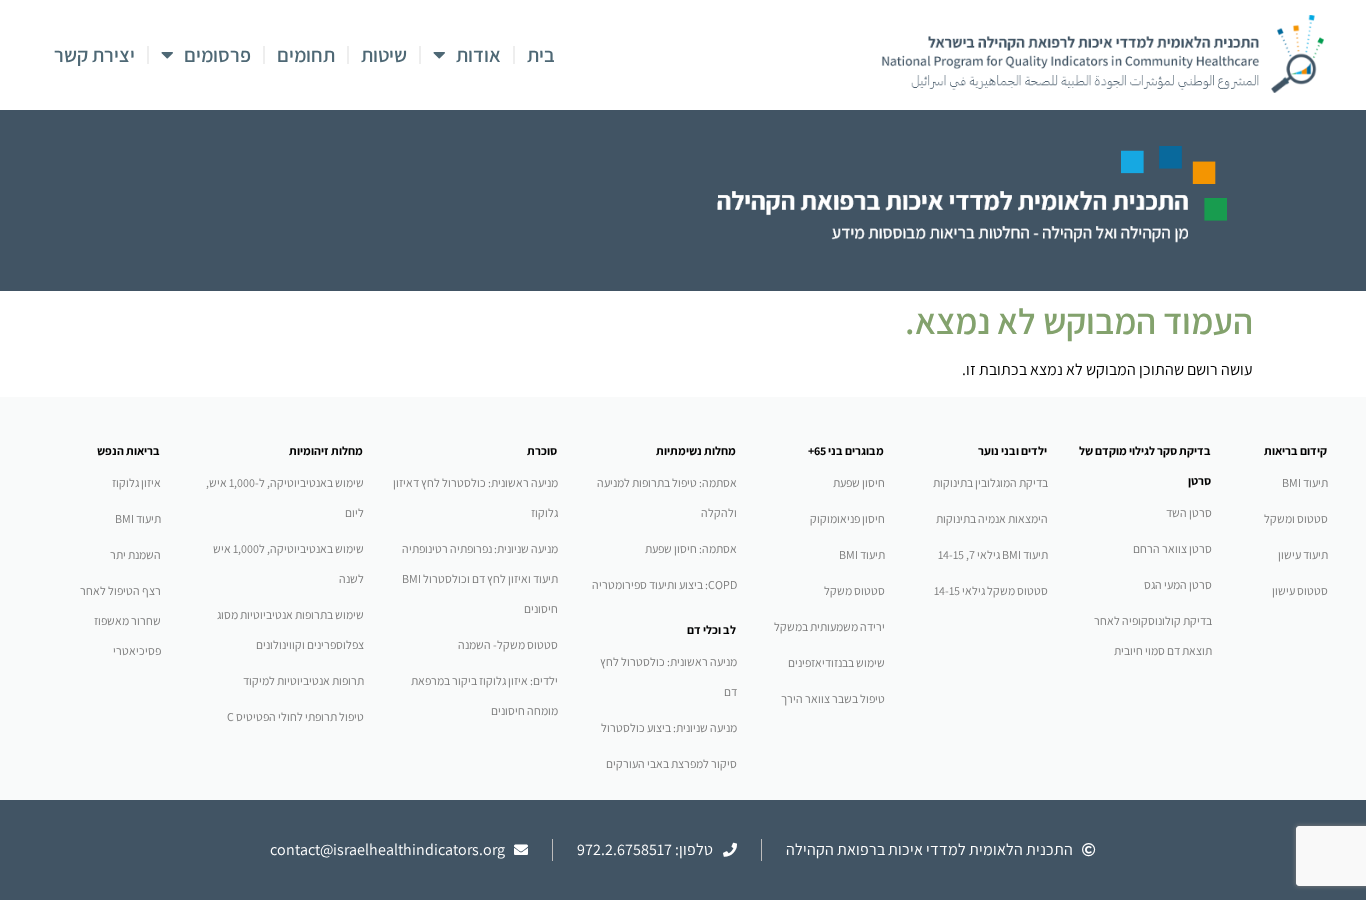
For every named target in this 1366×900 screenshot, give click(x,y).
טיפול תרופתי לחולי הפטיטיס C (295, 716)
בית (541, 55)
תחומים (306, 55)
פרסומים (217, 55)
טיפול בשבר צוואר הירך (833, 698)
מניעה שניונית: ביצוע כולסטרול (669, 727)
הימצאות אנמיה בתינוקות (992, 518)
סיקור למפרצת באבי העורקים (671, 763)
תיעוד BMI (1305, 482)
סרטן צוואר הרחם (1172, 548)
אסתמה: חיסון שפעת (691, 548)
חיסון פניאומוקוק (847, 518)
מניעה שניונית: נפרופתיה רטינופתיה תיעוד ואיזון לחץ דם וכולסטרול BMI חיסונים (480, 578)
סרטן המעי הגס (1178, 584)
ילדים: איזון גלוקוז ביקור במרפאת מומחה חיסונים (484, 695)
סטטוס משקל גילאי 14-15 (991, 590)
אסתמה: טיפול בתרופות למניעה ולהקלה (667, 497)
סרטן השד (1189, 512)
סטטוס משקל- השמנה (508, 644)
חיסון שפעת (859, 482)
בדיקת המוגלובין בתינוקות (990, 482)
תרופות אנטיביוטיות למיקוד (303, 680)
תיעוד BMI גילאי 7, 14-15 (993, 554)
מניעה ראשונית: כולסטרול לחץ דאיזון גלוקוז (475, 497)
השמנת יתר (135, 554)
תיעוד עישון (1303, 554)
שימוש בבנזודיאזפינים (836, 662)
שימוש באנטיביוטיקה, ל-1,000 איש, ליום (285, 497)
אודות (478, 55)
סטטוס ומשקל (1296, 518)
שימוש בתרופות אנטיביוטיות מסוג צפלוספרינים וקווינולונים (290, 629)
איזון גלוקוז (136, 482)
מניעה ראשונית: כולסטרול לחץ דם (668, 676)
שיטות (384, 55)
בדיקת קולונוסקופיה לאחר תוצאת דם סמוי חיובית (1153, 635)
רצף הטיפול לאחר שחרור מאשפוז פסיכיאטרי (120, 620)
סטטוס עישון (1300, 590)
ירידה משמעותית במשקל (829, 626)
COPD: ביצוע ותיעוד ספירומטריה (664, 584)
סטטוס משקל (854, 590)
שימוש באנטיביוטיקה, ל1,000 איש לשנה (288, 563)
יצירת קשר (94, 55)
